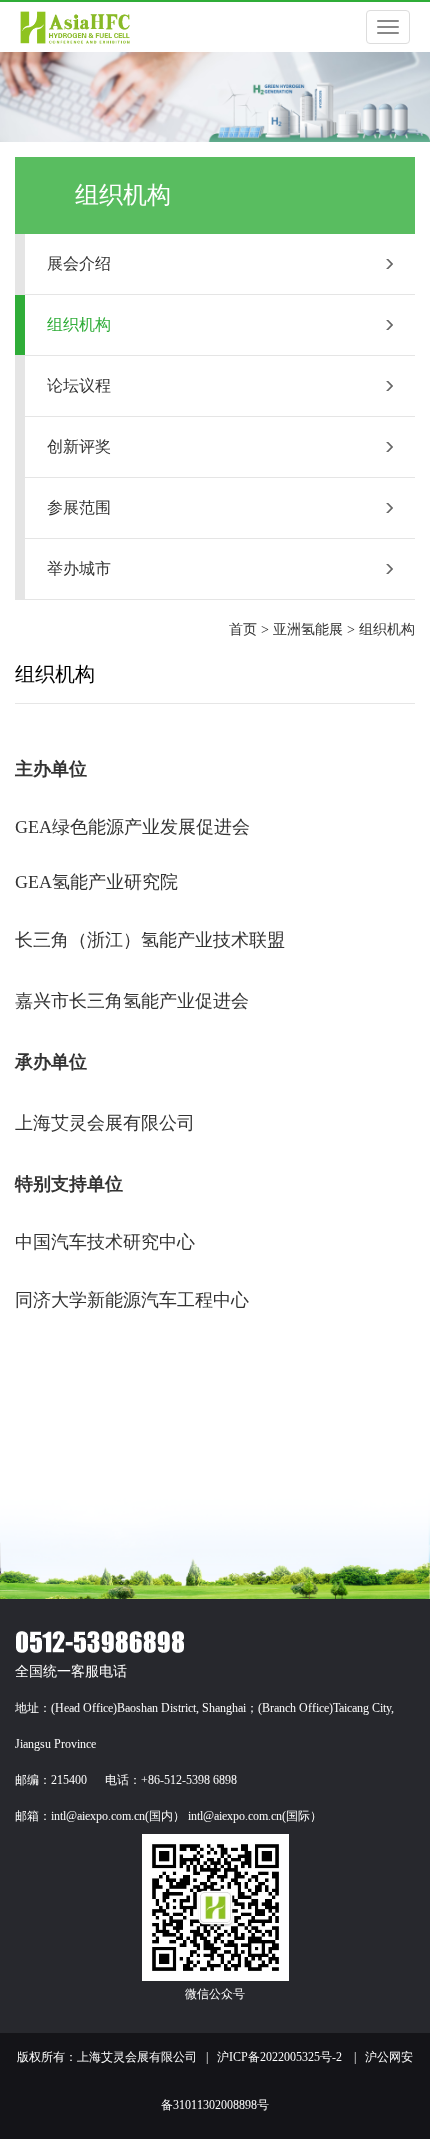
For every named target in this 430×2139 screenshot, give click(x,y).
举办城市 (79, 568)
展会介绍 (79, 263)
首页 (243, 629)
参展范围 (79, 507)
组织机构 (79, 324)
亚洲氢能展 (308, 629)
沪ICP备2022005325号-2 (279, 2057)
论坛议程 (79, 385)
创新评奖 (79, 446)
